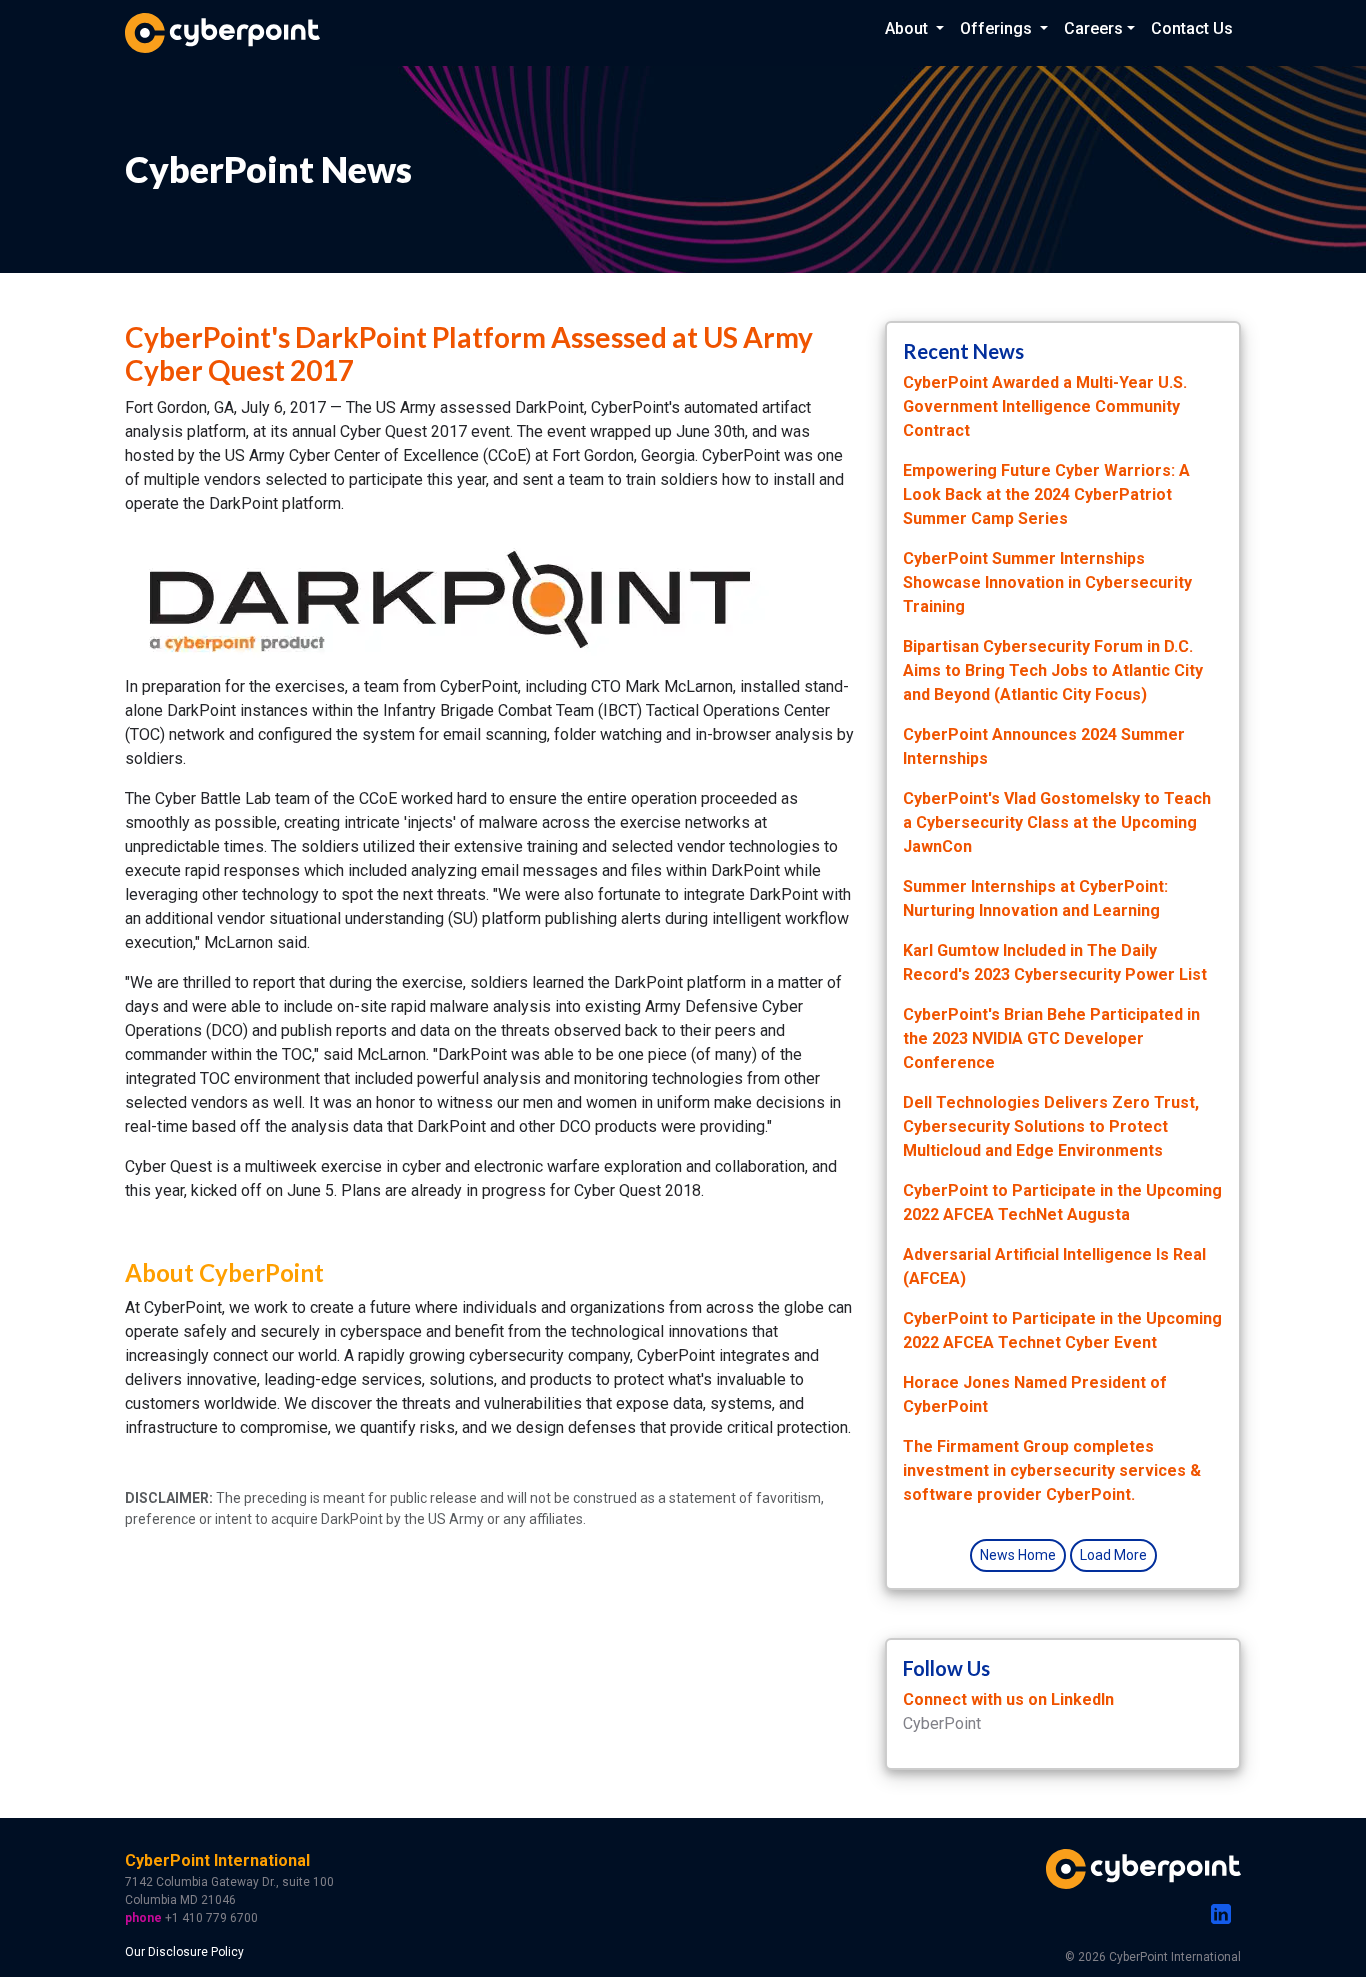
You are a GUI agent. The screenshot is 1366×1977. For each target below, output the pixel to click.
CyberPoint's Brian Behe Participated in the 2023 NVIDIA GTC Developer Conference (1051, 1038)
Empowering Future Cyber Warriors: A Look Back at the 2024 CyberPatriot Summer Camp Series (1046, 494)
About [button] (908, 28)
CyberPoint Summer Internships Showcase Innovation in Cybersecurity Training (1047, 582)
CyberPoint (942, 1723)
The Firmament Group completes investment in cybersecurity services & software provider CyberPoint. (1052, 1470)
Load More (1113, 1555)
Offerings (998, 28)
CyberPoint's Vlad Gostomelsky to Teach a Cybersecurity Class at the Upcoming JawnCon (1057, 822)
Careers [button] (1093, 28)
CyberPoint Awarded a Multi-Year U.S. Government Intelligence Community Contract (1045, 406)
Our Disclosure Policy (184, 1952)
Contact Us (1192, 28)
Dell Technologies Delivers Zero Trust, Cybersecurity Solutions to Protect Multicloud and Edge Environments (1051, 1126)
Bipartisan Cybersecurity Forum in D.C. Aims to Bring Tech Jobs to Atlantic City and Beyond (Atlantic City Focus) (1053, 670)
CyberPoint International (217, 1860)
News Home (1018, 1555)
